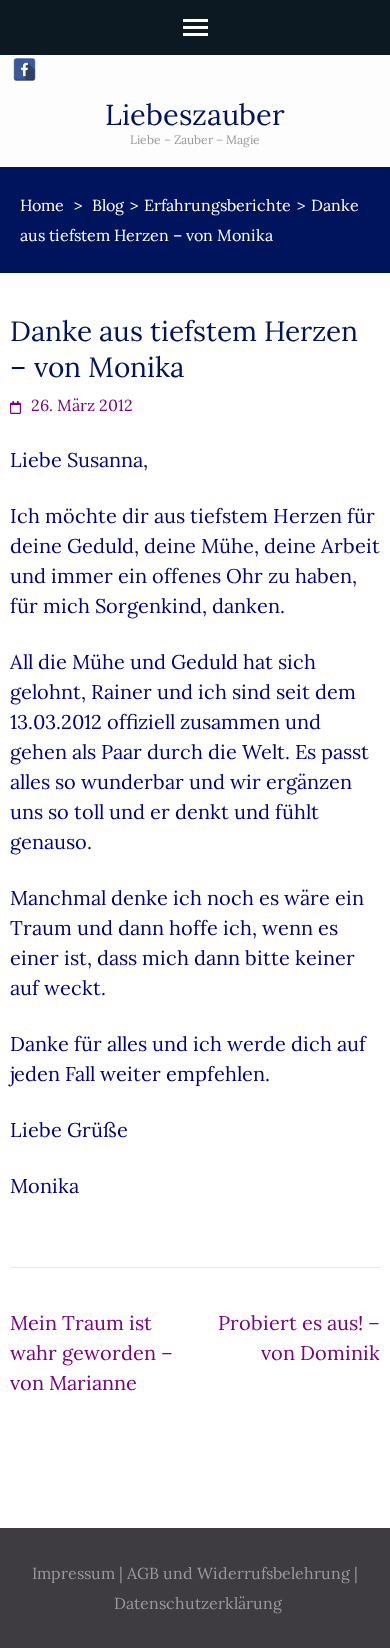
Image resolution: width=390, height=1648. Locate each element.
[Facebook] (24, 69)
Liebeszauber (195, 114)
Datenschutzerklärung (198, 1603)
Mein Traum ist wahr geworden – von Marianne (91, 1352)
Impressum (73, 1573)
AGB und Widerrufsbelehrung (238, 1573)
